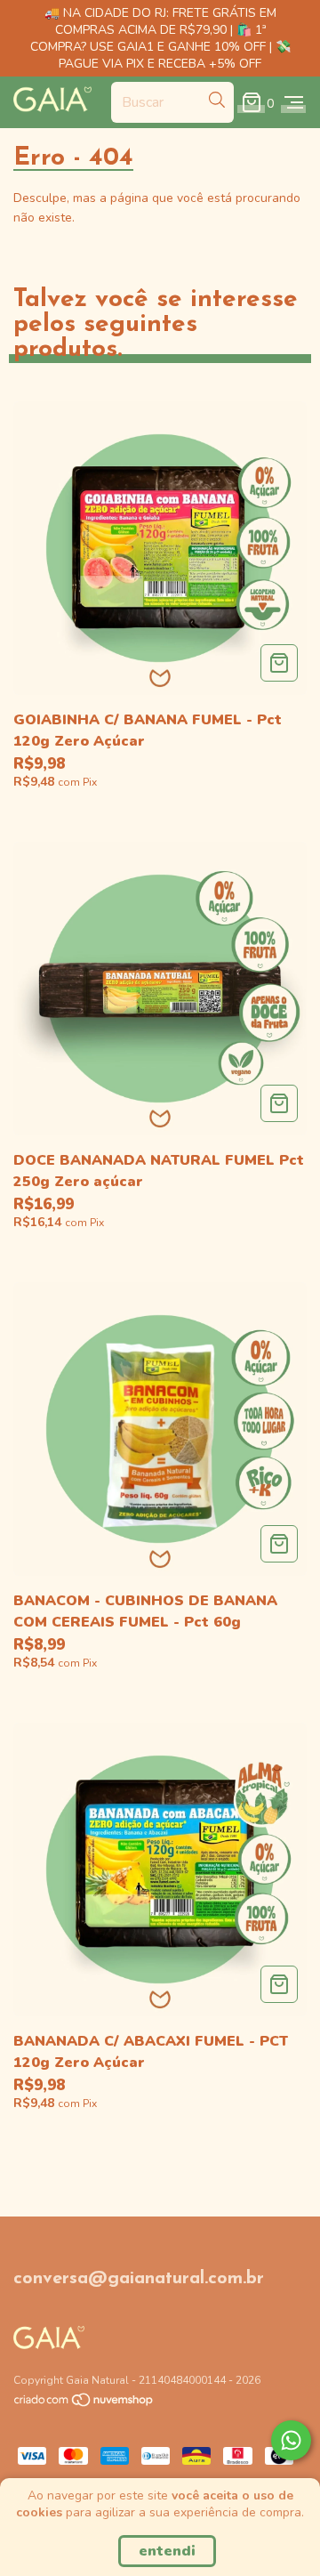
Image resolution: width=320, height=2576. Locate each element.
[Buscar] (217, 101)
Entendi (167, 2551)
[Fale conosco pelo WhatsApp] (291, 2440)
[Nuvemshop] (84, 2404)
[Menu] (294, 102)
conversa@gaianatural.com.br (139, 2279)
